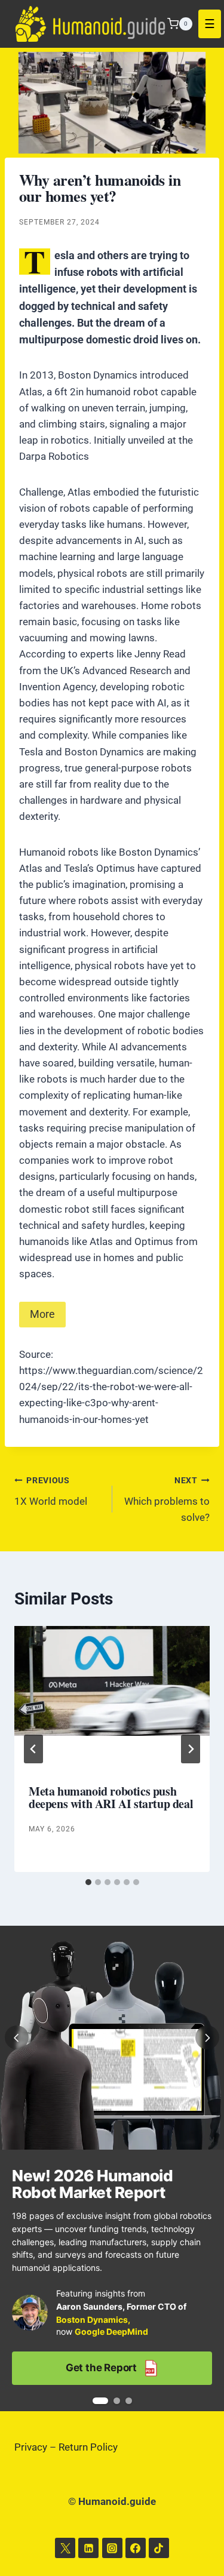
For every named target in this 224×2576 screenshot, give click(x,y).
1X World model (51, 1491)
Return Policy (88, 2447)
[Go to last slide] (33, 1749)
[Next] (191, 1749)
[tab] (88, 1882)
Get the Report (110, 2368)
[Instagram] (112, 2548)
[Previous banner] (17, 2037)
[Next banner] (207, 2037)
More (42, 1314)
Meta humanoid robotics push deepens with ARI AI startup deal (111, 1797)
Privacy (31, 2447)
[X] (65, 2548)
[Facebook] (136, 2548)
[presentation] (112, 1691)
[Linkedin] (88, 2548)
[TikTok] (159, 2548)
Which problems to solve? (167, 1499)
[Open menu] (210, 24)
